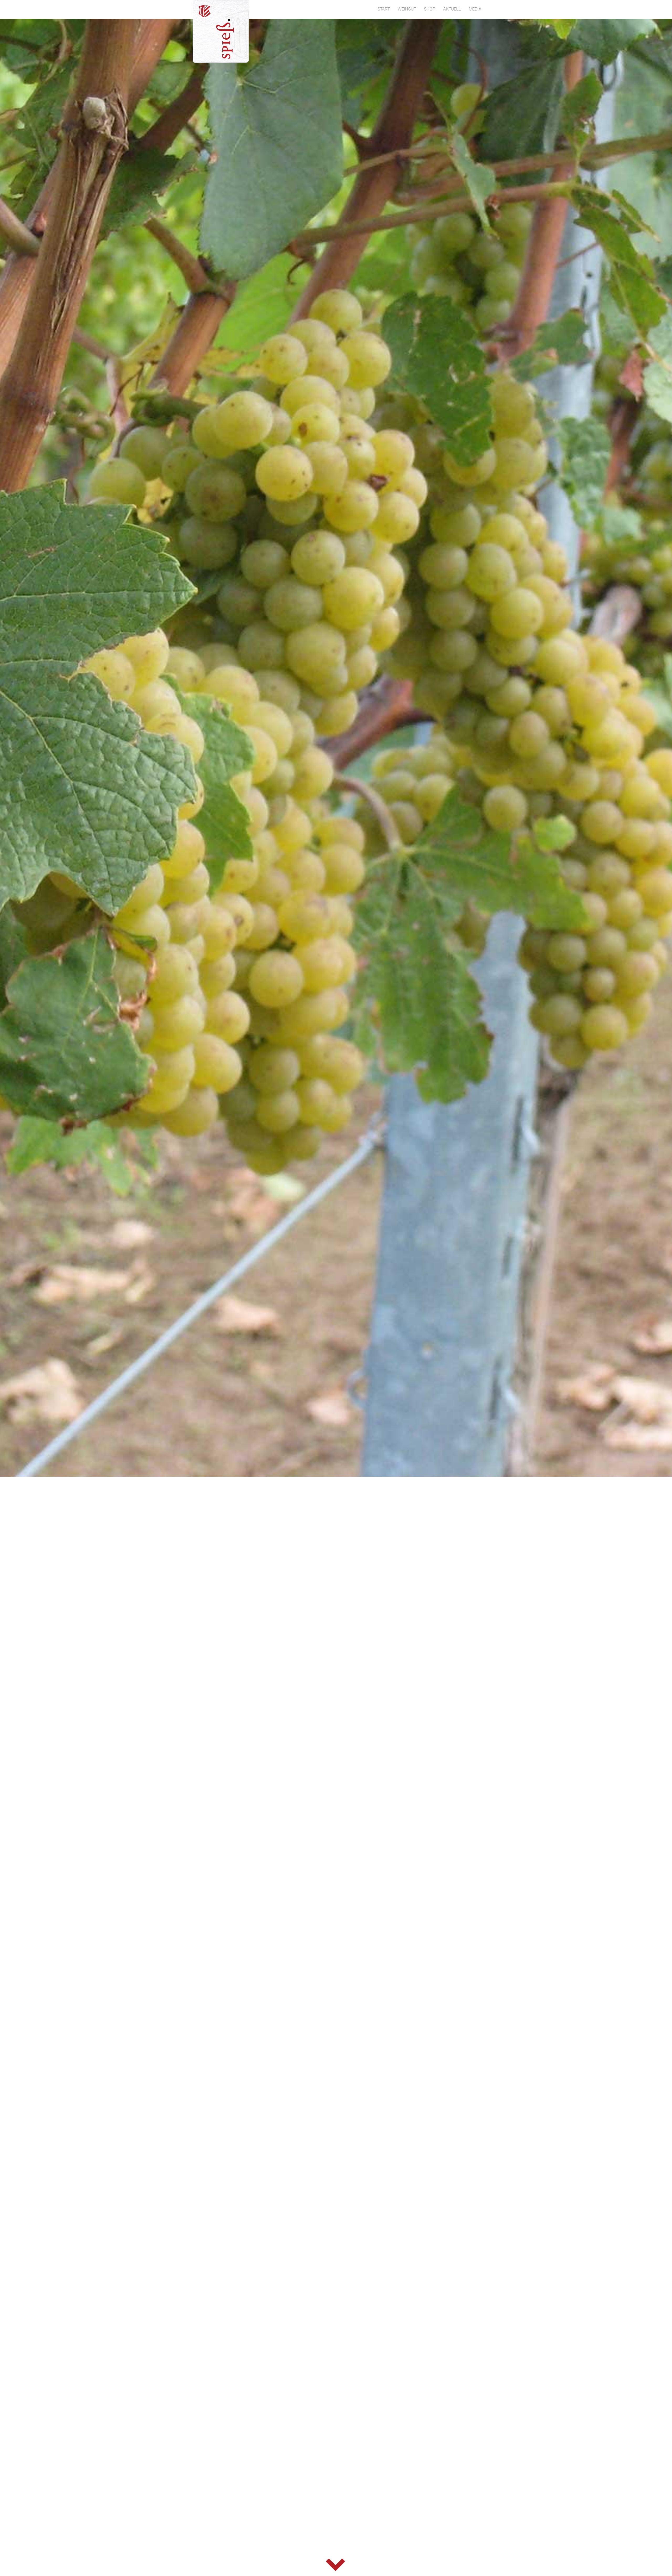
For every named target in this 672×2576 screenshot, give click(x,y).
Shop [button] (430, 9)
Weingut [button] (407, 9)
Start (384, 9)
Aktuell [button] (452, 9)
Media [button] (475, 9)
